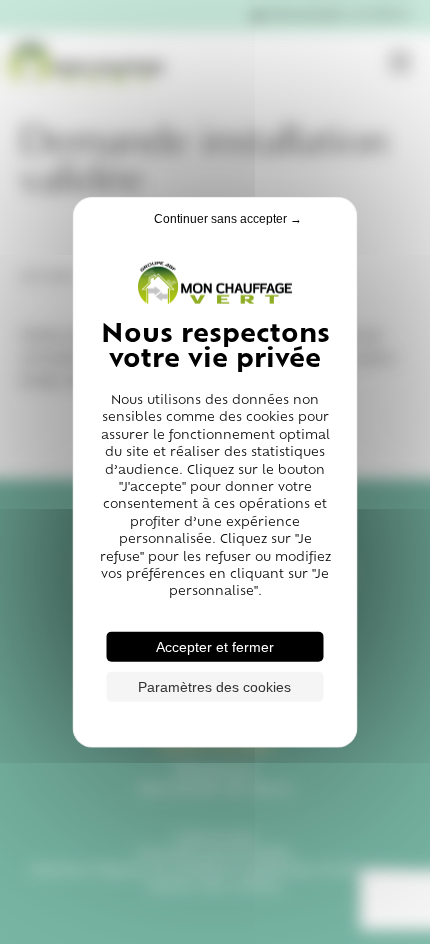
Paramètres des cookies (214, 686)
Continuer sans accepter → (228, 219)
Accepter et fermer (215, 646)
